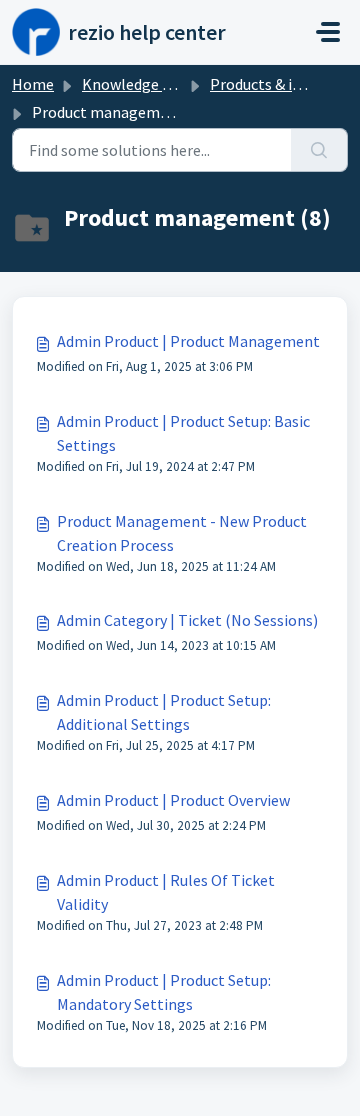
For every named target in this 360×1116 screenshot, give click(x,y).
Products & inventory (282, 84)
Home (33, 84)
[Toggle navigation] (328, 32)
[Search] (319, 150)
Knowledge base (138, 84)
